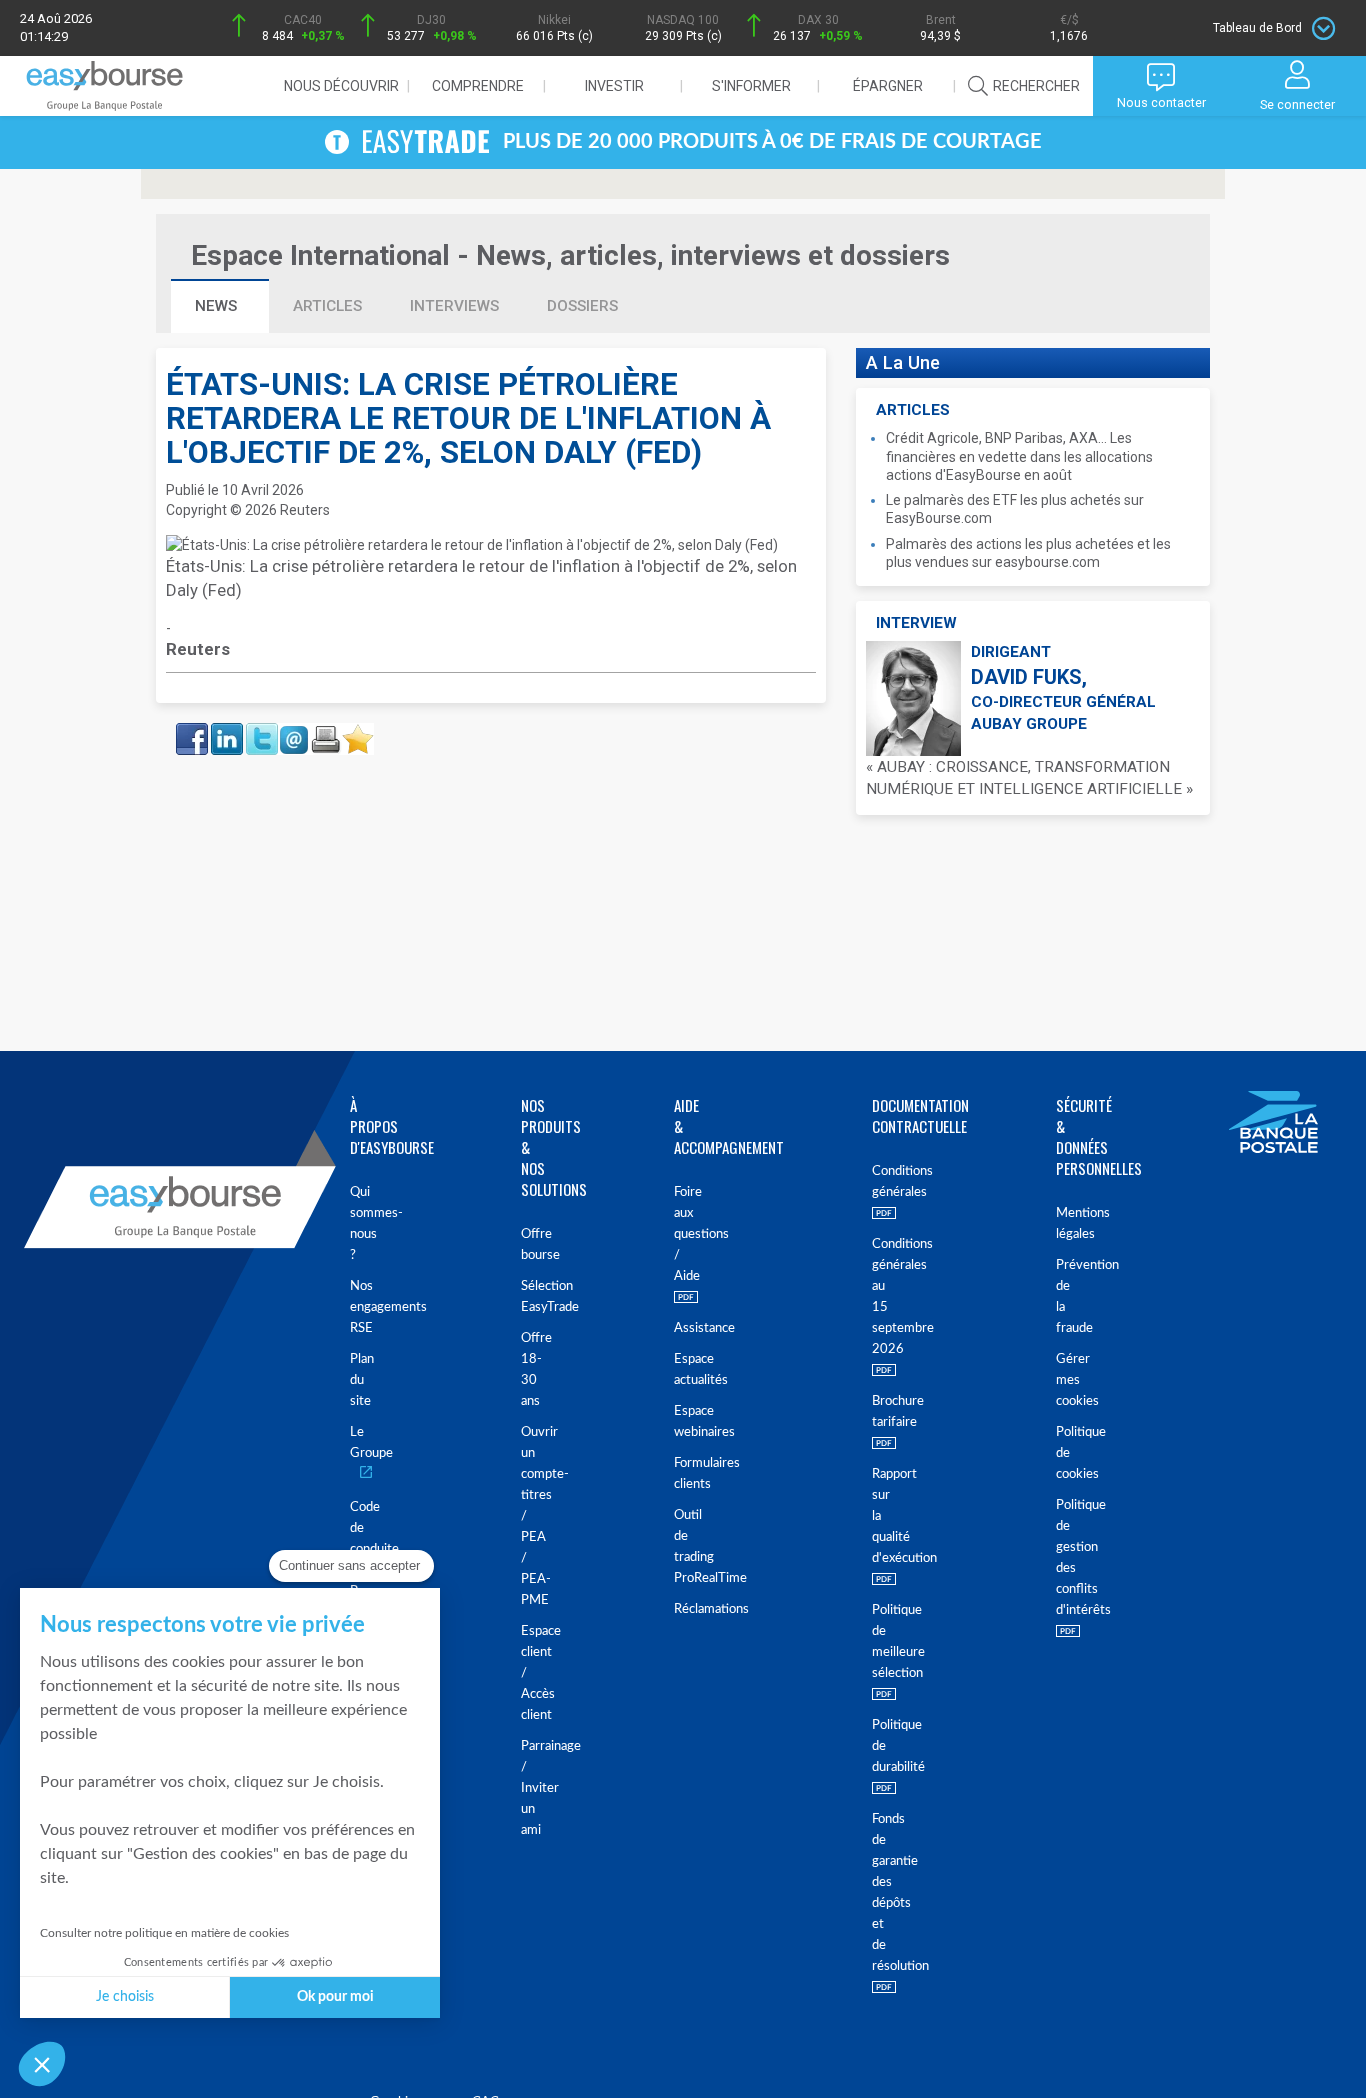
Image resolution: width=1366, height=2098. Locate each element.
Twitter (261, 729)
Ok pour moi (335, 1997)
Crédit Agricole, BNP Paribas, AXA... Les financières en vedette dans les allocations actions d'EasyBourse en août (1019, 456)
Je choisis (125, 1997)
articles (327, 306)
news (218, 306)
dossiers (582, 306)
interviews (454, 306)
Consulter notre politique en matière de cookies (164, 1933)
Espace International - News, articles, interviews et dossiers (570, 255)
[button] (42, 2064)
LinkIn (225, 729)
